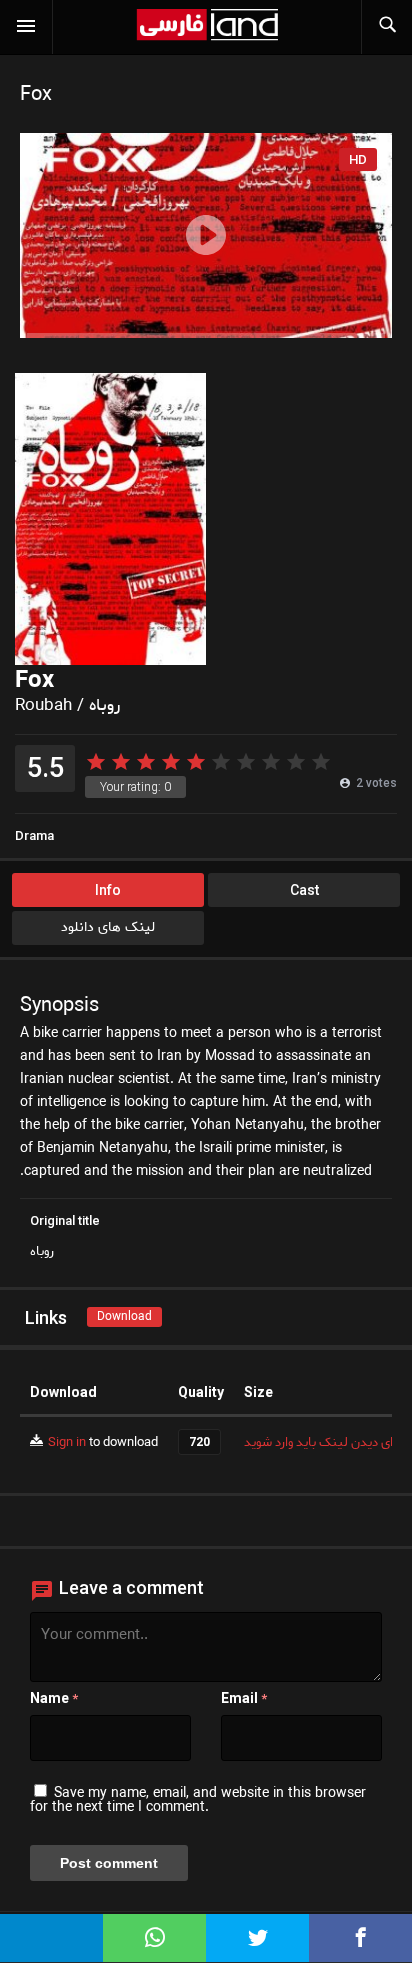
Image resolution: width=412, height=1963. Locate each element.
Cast (304, 890)
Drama (34, 835)
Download (124, 1316)
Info (108, 890)
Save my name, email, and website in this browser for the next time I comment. (198, 1800)
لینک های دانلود (108, 927)
